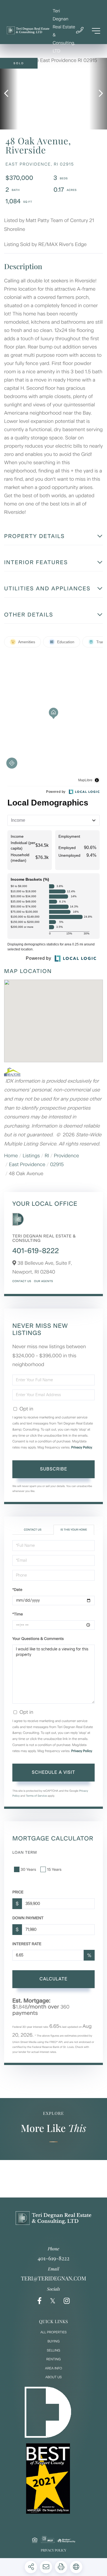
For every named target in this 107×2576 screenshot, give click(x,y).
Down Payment (28, 1918)
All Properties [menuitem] (54, 2332)
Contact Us (22, 1281)
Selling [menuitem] (54, 2350)
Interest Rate (27, 1944)
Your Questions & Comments (38, 1639)
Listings (31, 1156)
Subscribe (54, 1469)
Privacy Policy (82, 1447)
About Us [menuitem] (54, 2377)
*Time (18, 1614)
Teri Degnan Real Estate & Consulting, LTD (64, 31)
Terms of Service (36, 1796)
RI (47, 1156)
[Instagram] (67, 2301)
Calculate (54, 1979)
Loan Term (25, 1852)
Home (11, 1156)
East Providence (27, 1164)
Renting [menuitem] (54, 2359)
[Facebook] (40, 2301)
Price (18, 1892)
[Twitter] (53, 2301)
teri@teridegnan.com (54, 2278)
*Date (17, 1590)
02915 (57, 1164)
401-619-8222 (36, 1251)
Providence (66, 1156)
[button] (9, 94)
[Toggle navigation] (96, 31)
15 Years (54, 1870)
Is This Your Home (74, 1530)
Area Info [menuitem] (54, 2368)
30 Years (28, 1870)
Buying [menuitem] (54, 2341)
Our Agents (43, 1281)
